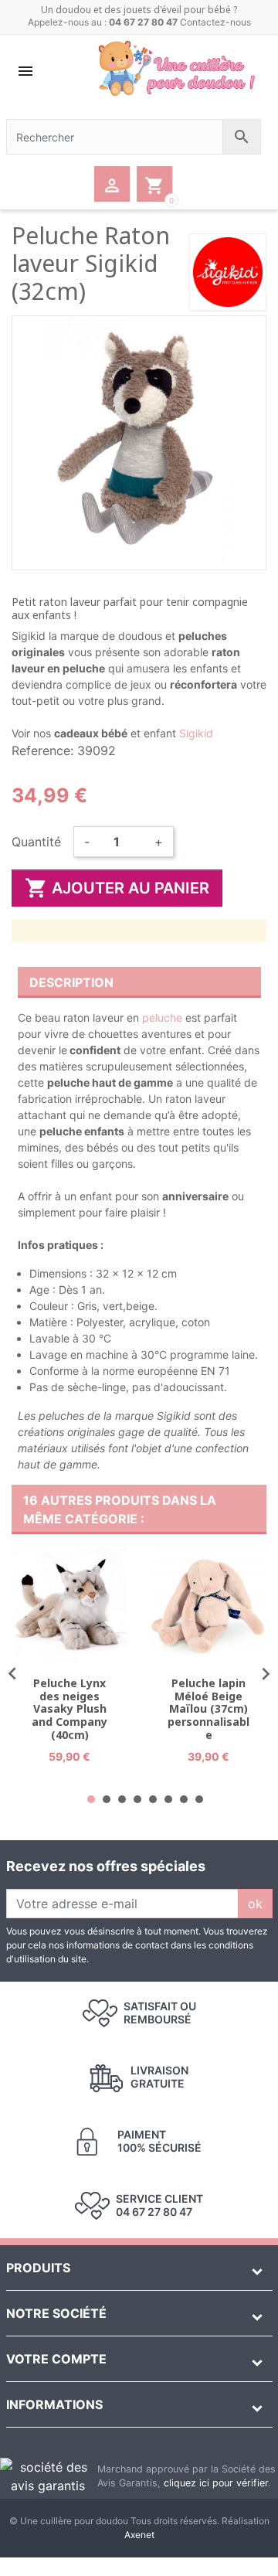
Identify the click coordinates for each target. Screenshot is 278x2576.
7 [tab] (184, 1799)
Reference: (42, 750)
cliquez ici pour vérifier (216, 2483)
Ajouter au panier (117, 888)
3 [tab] (122, 1799)
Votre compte (56, 2359)
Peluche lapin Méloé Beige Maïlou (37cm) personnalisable (208, 1709)
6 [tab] (168, 1799)
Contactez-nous (215, 22)
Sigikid (196, 733)
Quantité (36, 842)
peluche (162, 1017)
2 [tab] (107, 1799)
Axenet (139, 2535)
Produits (38, 2268)
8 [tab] (199, 1799)
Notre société (56, 2313)
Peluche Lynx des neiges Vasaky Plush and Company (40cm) (69, 1709)
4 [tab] (137, 1799)
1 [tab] (91, 1799)
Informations (54, 2404)
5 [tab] (153, 1799)
